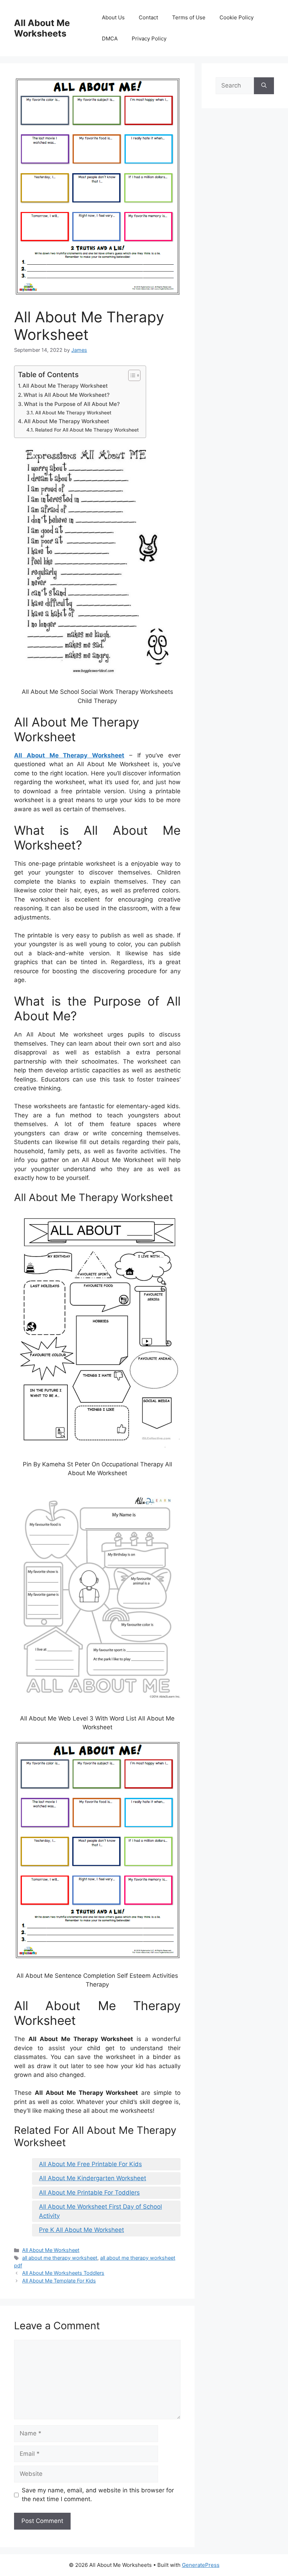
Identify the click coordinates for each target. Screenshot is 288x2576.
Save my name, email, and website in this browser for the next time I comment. (98, 2495)
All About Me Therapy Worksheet (65, 386)
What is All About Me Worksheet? (67, 395)
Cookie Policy (237, 17)
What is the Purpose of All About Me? (72, 404)
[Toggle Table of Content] (131, 375)
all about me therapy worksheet (60, 2258)
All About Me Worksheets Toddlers (63, 2273)
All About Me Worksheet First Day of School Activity (100, 2211)
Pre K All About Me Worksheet (81, 2230)
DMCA (110, 38)
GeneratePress (201, 2565)
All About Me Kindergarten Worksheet (93, 2178)
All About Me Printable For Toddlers (89, 2193)
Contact (148, 17)
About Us (113, 17)
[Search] (264, 86)
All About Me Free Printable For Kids (90, 2164)
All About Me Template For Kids (59, 2281)
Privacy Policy (149, 38)
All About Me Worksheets (42, 28)
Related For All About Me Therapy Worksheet (87, 430)
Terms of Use (189, 17)
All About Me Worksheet (51, 2250)
